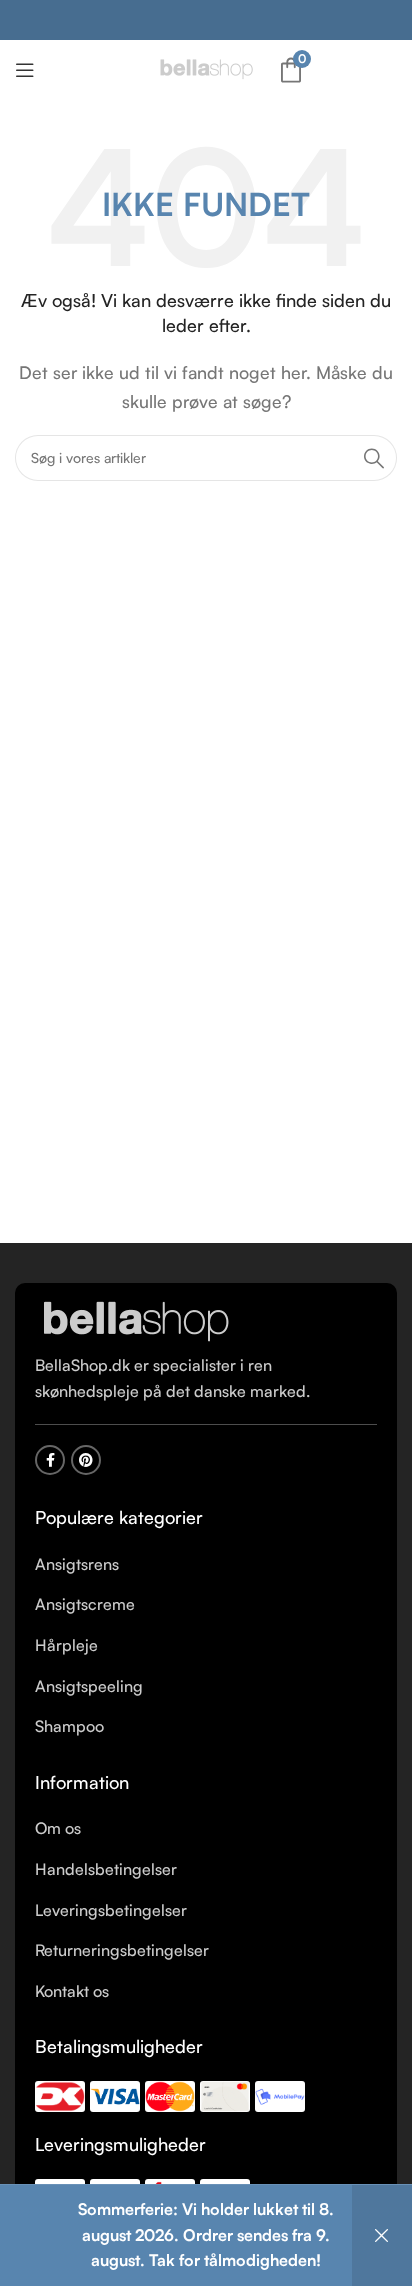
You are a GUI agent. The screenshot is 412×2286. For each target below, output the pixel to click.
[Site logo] (206, 68)
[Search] (374, 458)
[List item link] (206, 1565)
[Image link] (135, 1321)
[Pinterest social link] (86, 1460)
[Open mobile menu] (25, 70)
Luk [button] (382, 2235)
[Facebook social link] (50, 1460)
